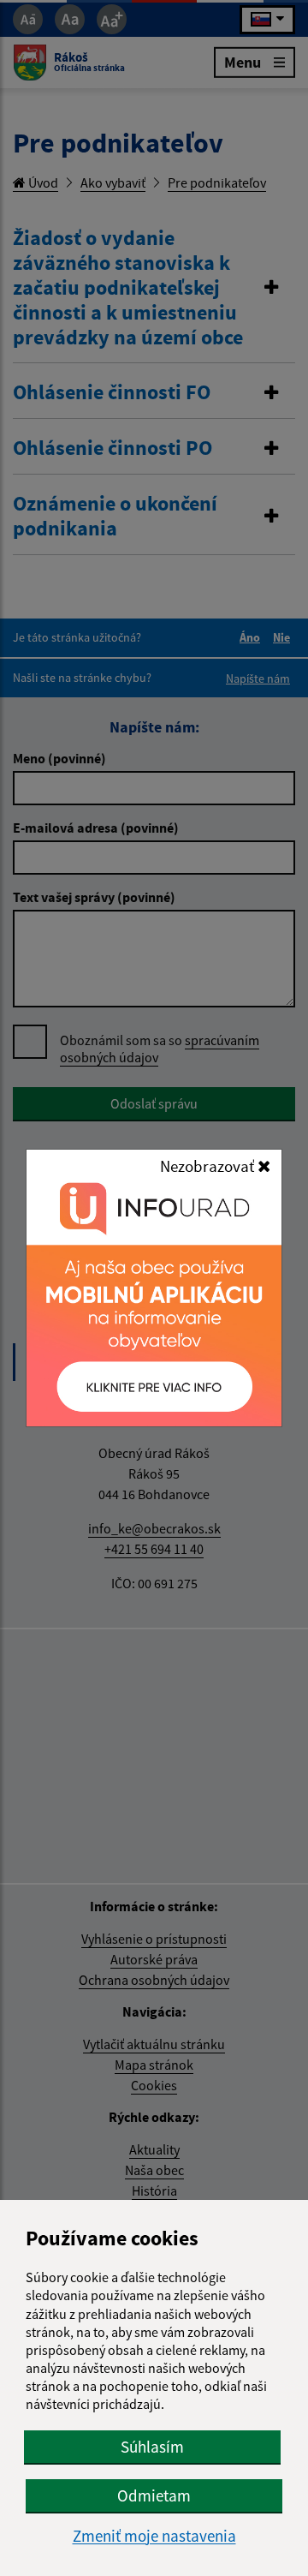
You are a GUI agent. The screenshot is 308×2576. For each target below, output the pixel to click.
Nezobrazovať (209, 1166)
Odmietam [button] (154, 2495)
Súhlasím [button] (152, 2447)
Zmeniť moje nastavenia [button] (154, 2536)
